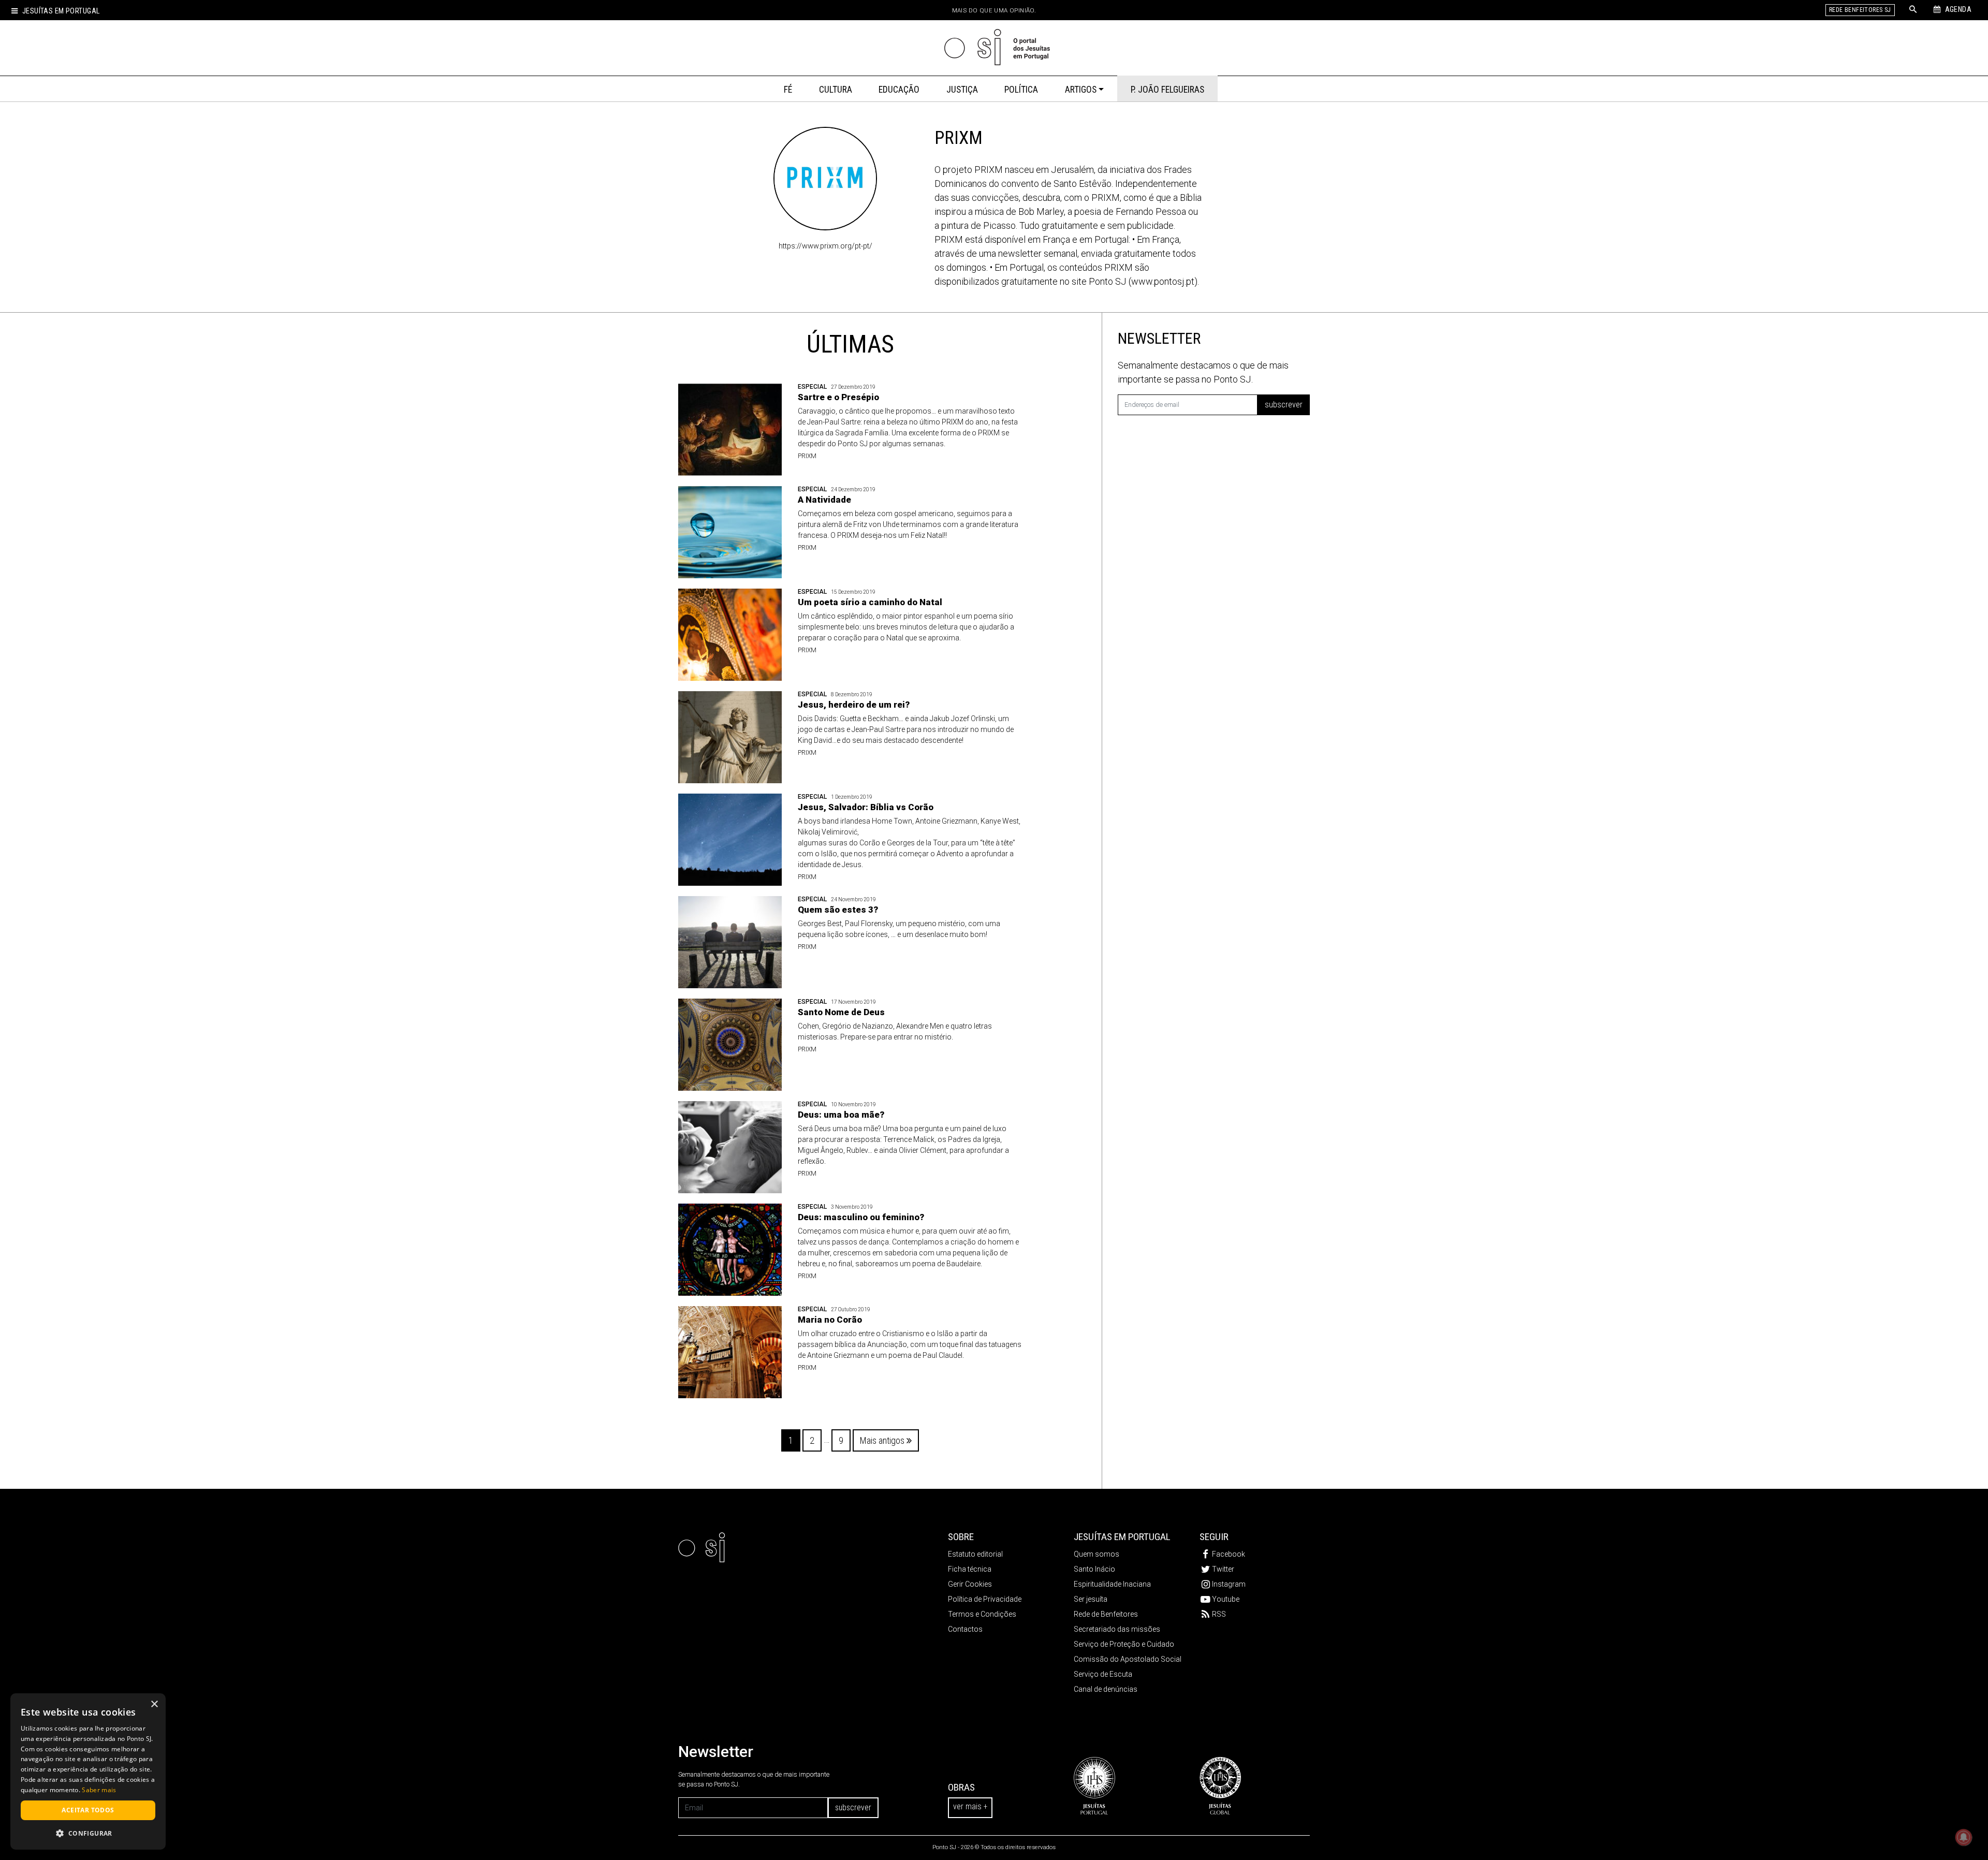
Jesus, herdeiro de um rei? (854, 705)
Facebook (1229, 1554)
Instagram (1229, 1584)
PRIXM (807, 456)
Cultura (836, 90)
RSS (1219, 1614)
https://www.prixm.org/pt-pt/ (825, 246)
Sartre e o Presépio (838, 397)
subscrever (1284, 405)
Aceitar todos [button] (88, 1810)
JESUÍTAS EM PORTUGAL (1122, 1537)
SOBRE (961, 1537)
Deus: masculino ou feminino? (861, 1217)
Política (1021, 90)
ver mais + (970, 1806)
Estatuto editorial (975, 1554)
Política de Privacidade (985, 1599)
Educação (899, 90)
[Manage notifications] (1964, 1837)
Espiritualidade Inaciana (1112, 1584)
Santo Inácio (1094, 1569)
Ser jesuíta (1091, 1599)
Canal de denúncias (1106, 1689)
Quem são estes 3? (838, 910)
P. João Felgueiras (1167, 90)
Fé (788, 90)
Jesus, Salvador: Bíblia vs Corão (866, 807)
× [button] (154, 1704)
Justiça (962, 90)
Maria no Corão (830, 1320)
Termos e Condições (982, 1614)
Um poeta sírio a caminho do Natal (870, 602)
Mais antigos (883, 1440)
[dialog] (88, 1771)
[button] (88, 1833)
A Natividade (824, 500)
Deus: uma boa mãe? (841, 1115)
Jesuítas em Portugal (61, 11)
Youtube (1226, 1599)
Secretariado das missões (1117, 1629)
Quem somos (1097, 1554)
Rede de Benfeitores (1106, 1614)
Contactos (965, 1629)
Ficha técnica (970, 1569)
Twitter (1223, 1569)
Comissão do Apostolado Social (1128, 1659)
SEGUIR (1214, 1537)
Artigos (1081, 90)
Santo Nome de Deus (841, 1012)
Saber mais (99, 1790)
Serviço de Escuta (1103, 1674)
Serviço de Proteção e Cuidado (1124, 1644)
